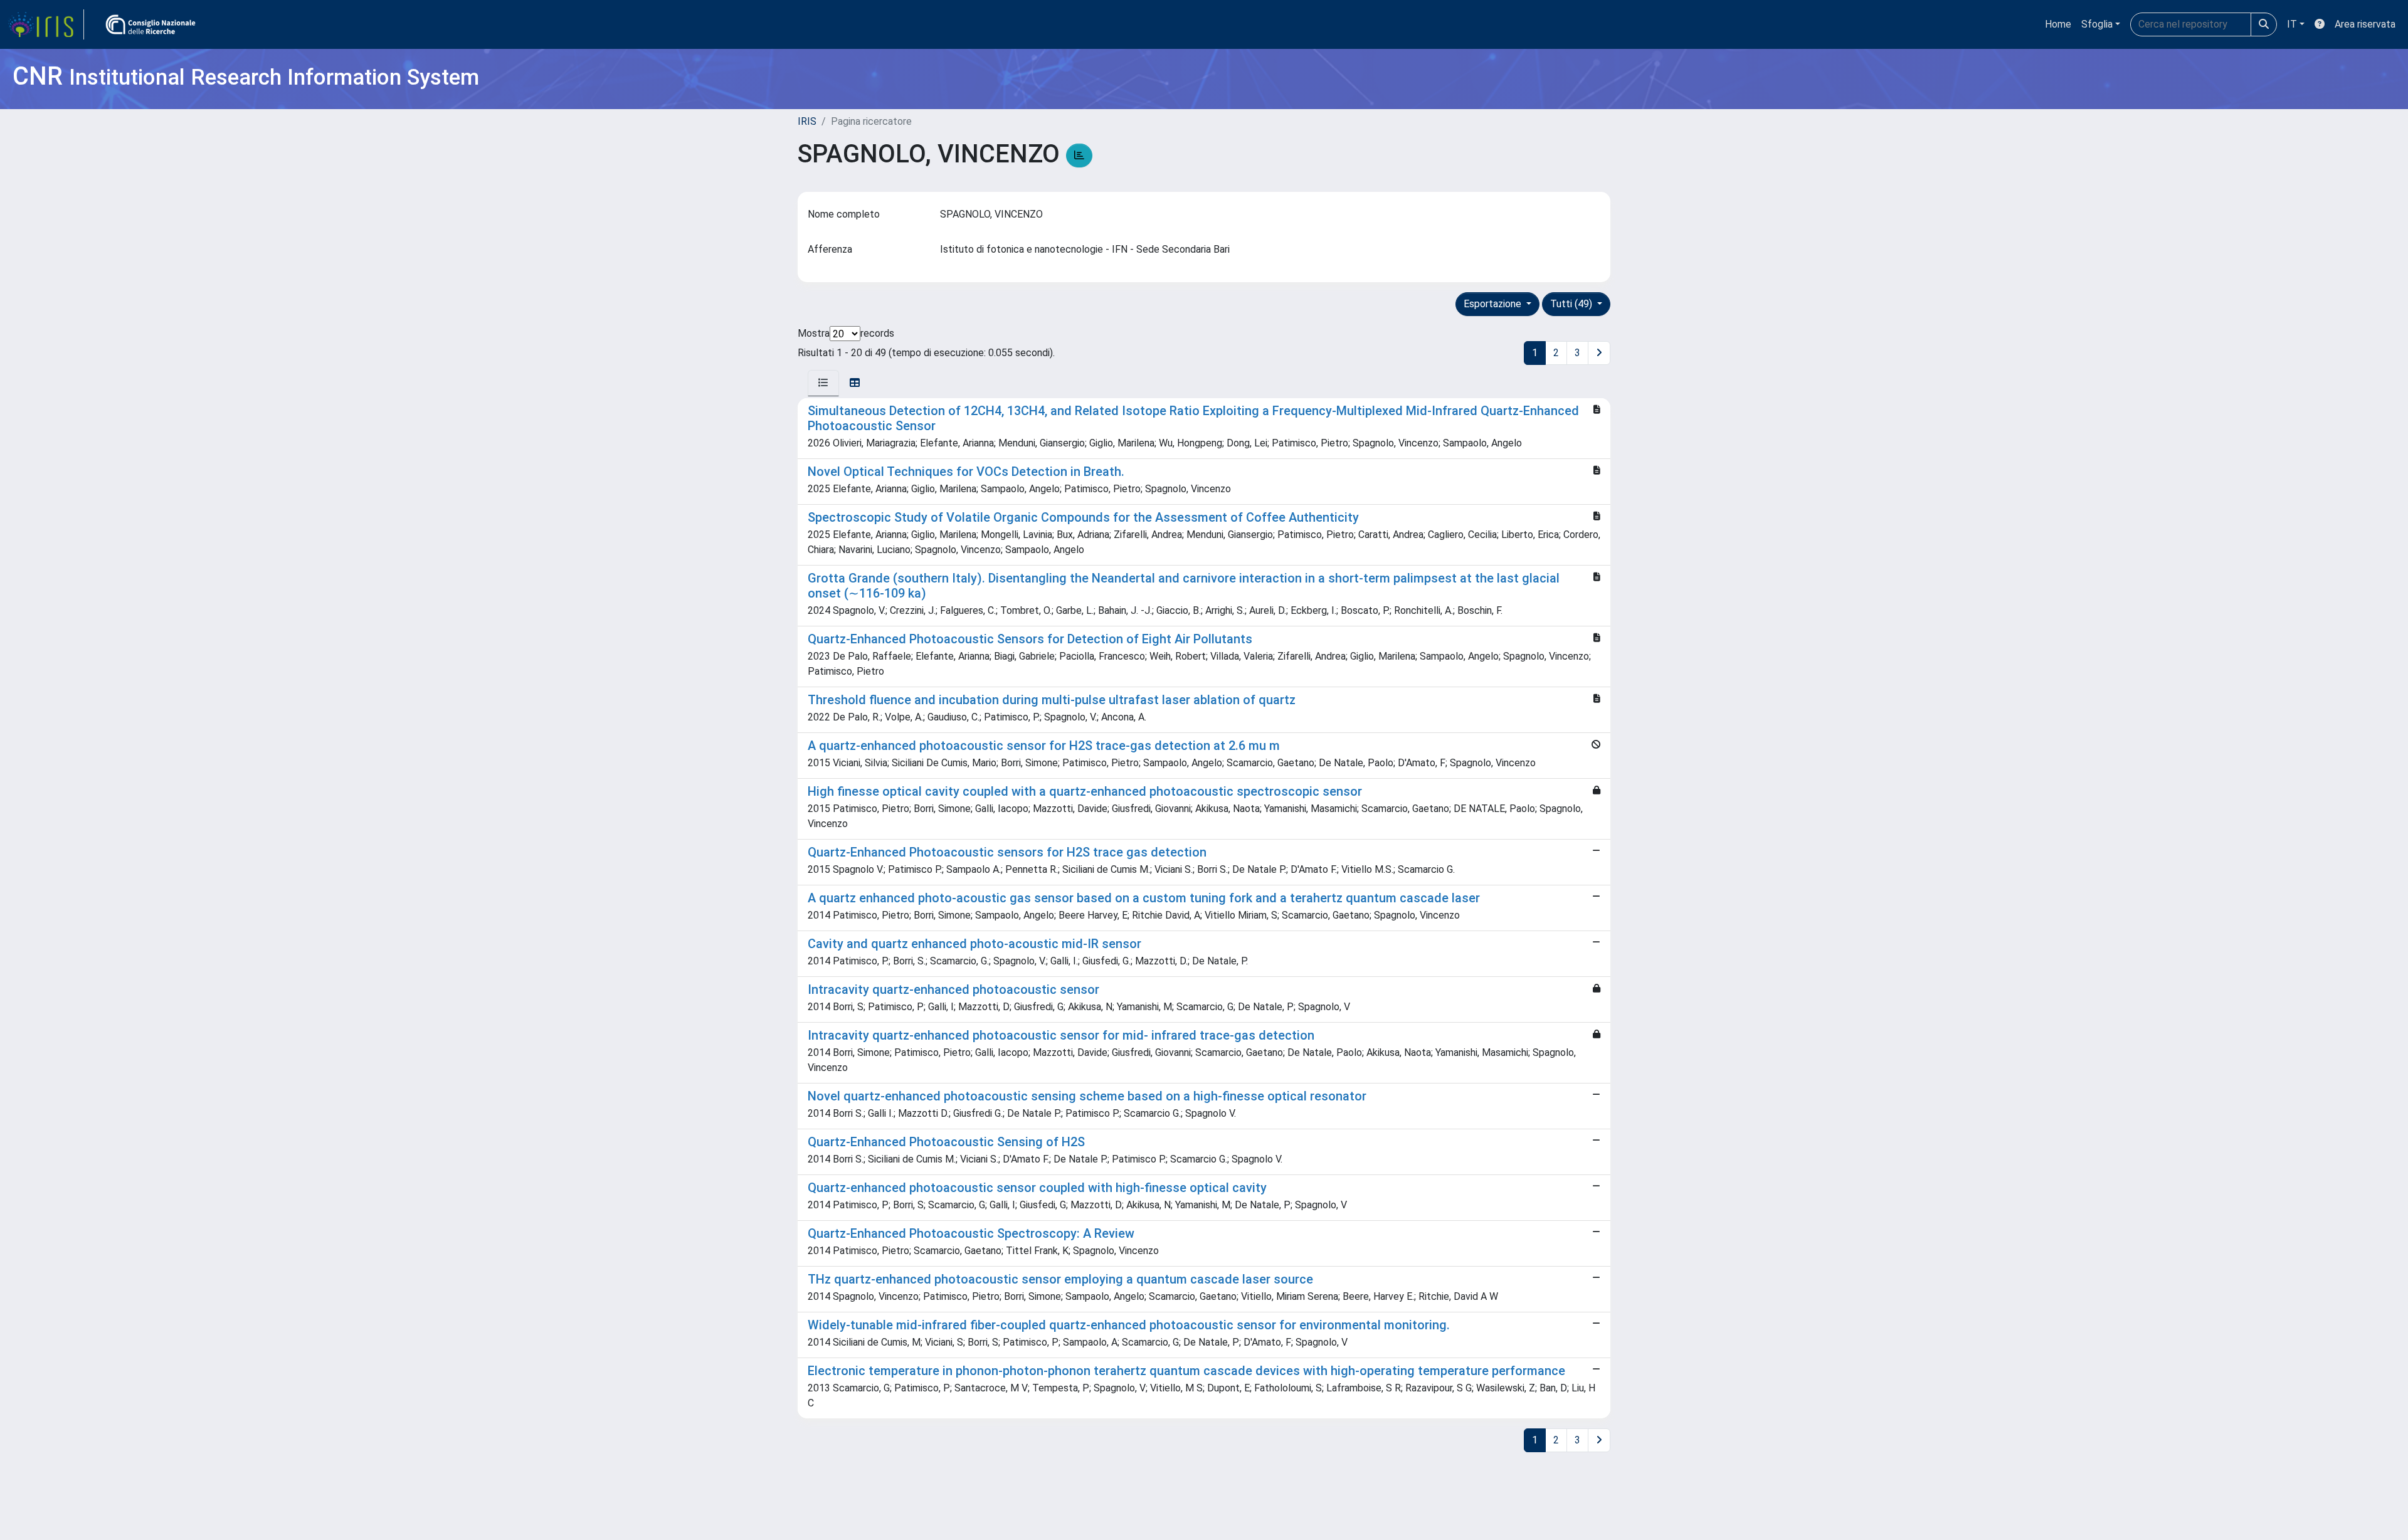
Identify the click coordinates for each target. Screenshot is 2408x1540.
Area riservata (2365, 24)
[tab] (823, 383)
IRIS (807, 121)
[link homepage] (46, 24)
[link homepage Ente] (150, 24)
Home (2058, 24)
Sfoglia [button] (2097, 24)
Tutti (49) (1572, 304)
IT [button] (2292, 24)
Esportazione (1494, 304)
